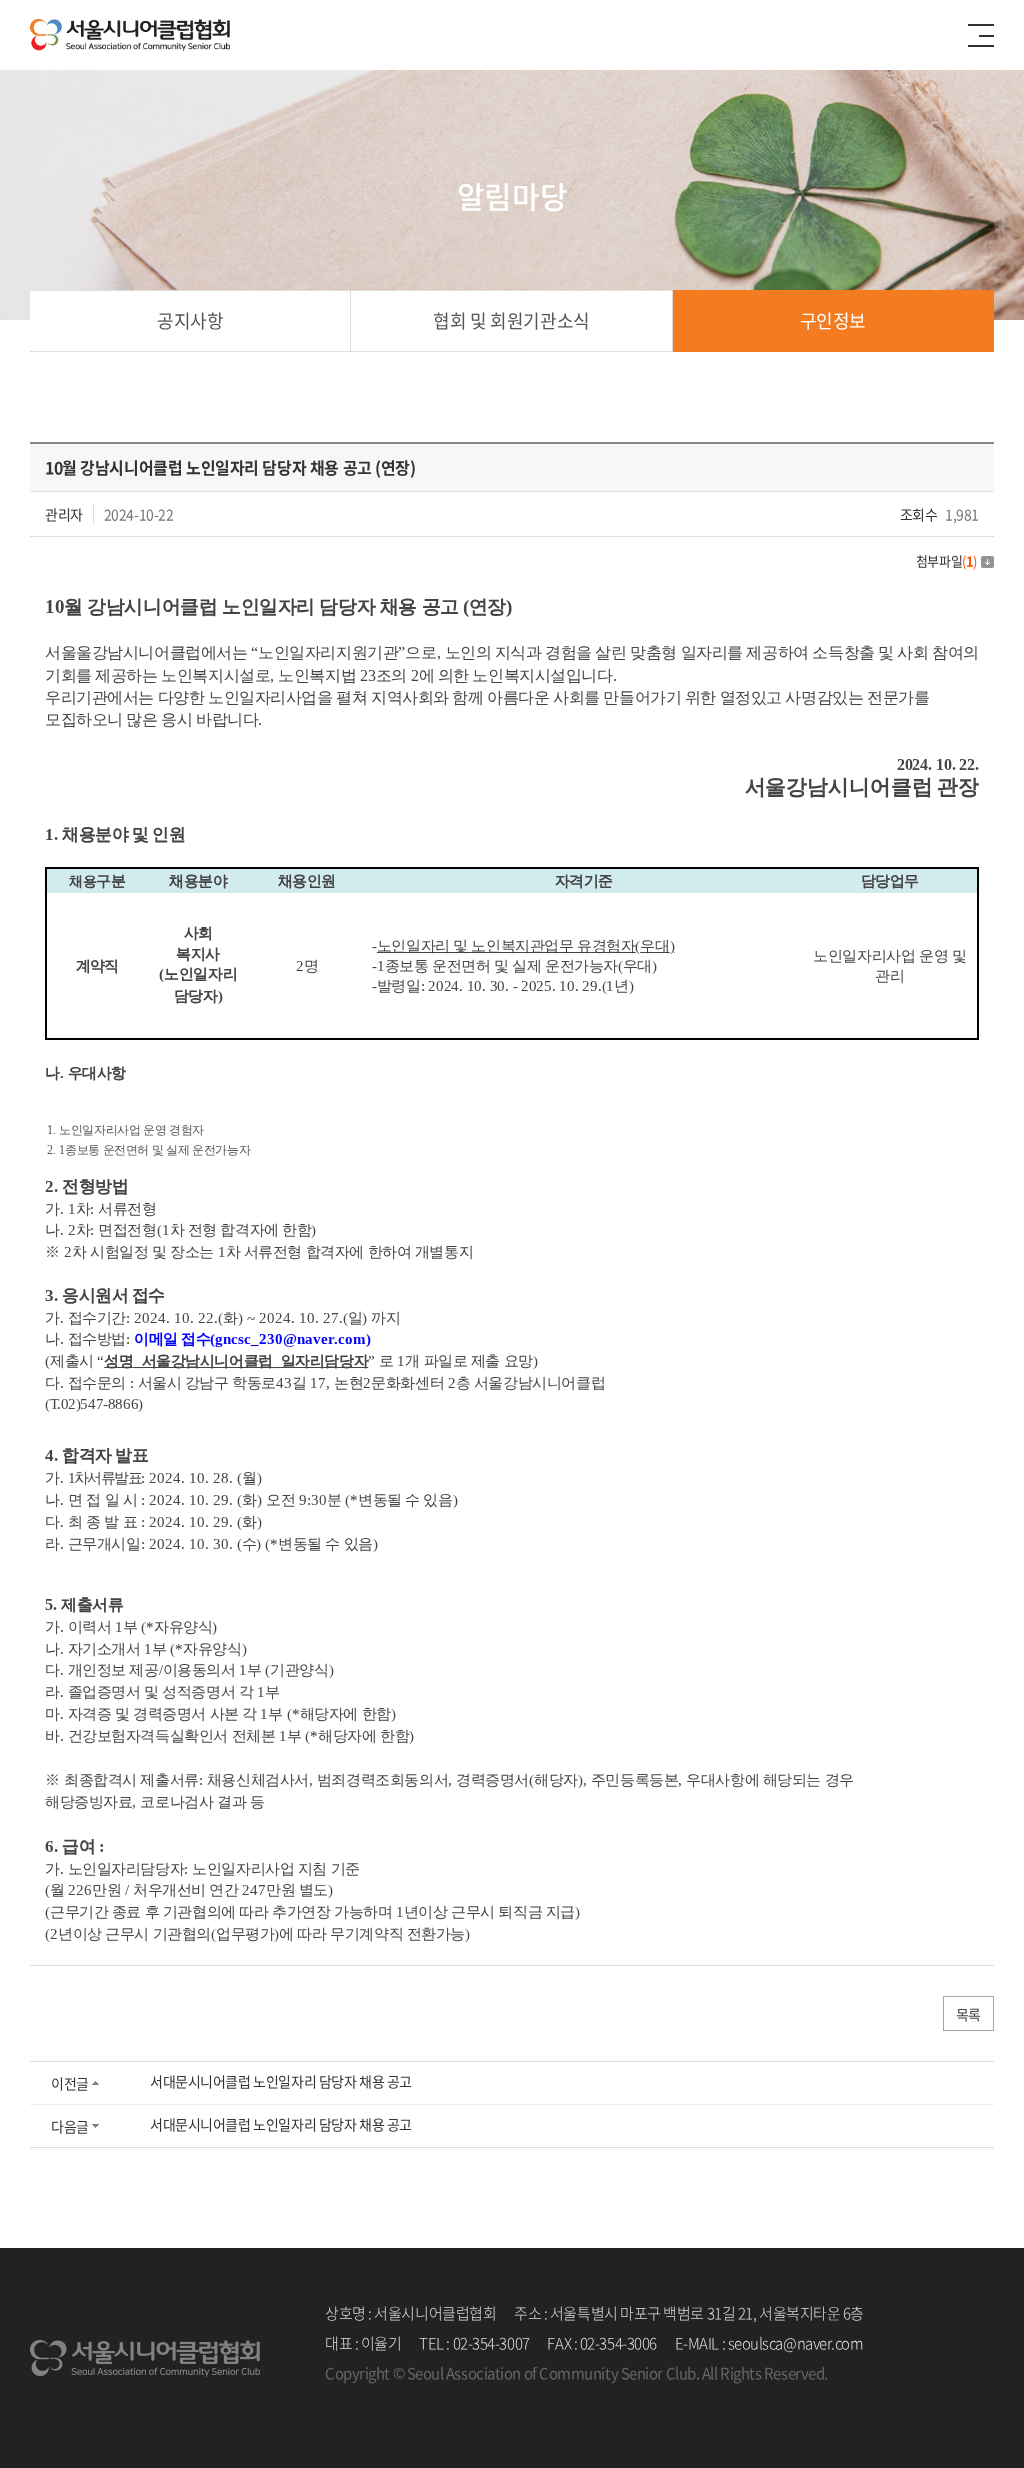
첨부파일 (946, 560)
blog (477, 2403)
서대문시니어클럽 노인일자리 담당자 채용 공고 (281, 2081)
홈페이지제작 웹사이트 (394, 2403)
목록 (968, 2014)
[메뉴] (981, 35)
